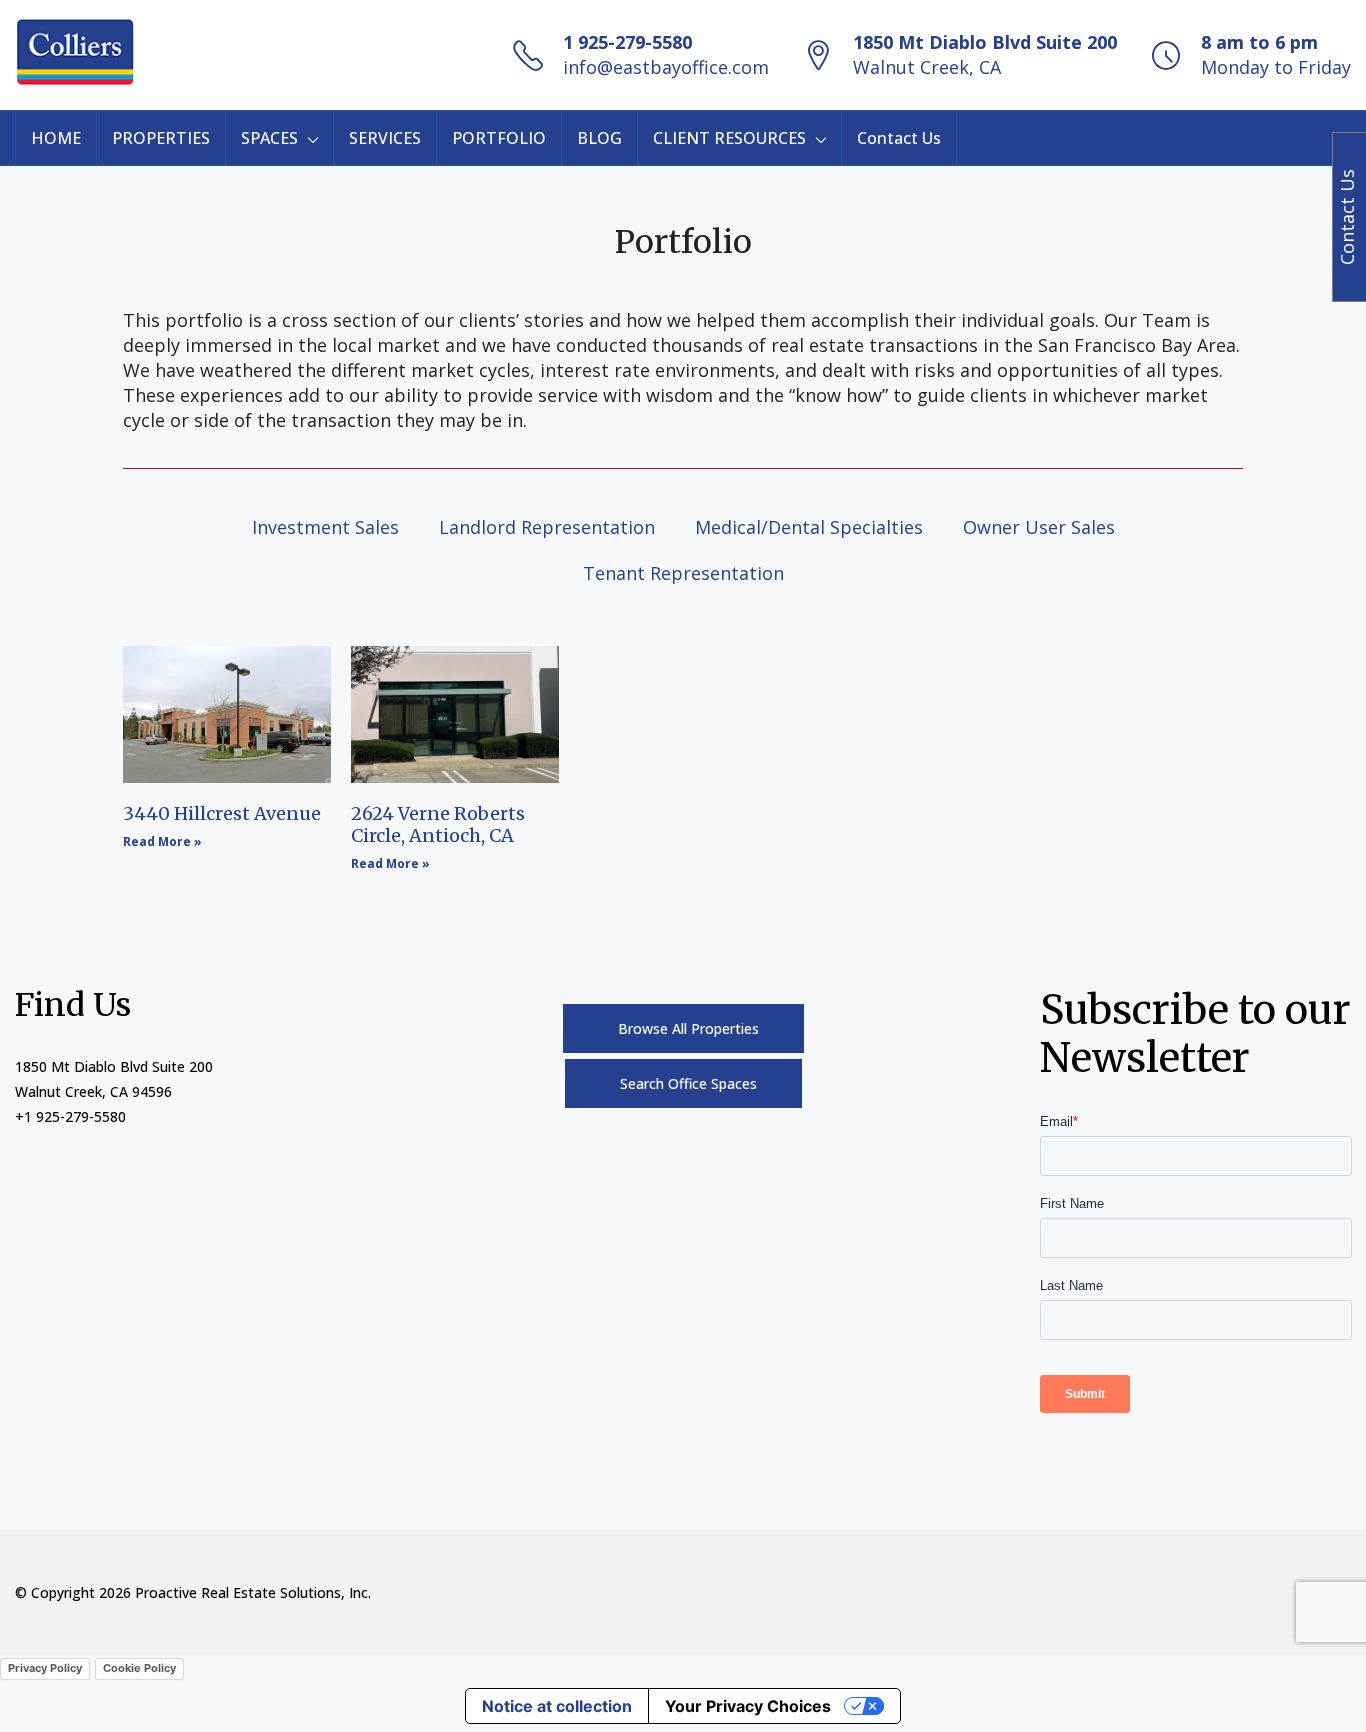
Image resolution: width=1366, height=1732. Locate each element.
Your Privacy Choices (748, 1706)
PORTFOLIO (499, 138)
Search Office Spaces (688, 1083)
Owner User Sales (1039, 527)
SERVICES (385, 138)
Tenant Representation (683, 573)
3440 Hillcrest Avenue (222, 813)
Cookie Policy (139, 1668)
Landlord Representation (547, 527)
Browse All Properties (688, 1028)
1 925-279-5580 (627, 42)
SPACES (269, 138)
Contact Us (899, 138)
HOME (56, 138)
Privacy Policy (45, 1668)
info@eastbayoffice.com (666, 67)
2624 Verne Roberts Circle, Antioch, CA (438, 824)
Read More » (162, 841)
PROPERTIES (161, 138)
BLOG (599, 138)
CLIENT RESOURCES (729, 138)
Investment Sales (325, 527)
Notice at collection (557, 1706)
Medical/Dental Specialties (809, 527)
